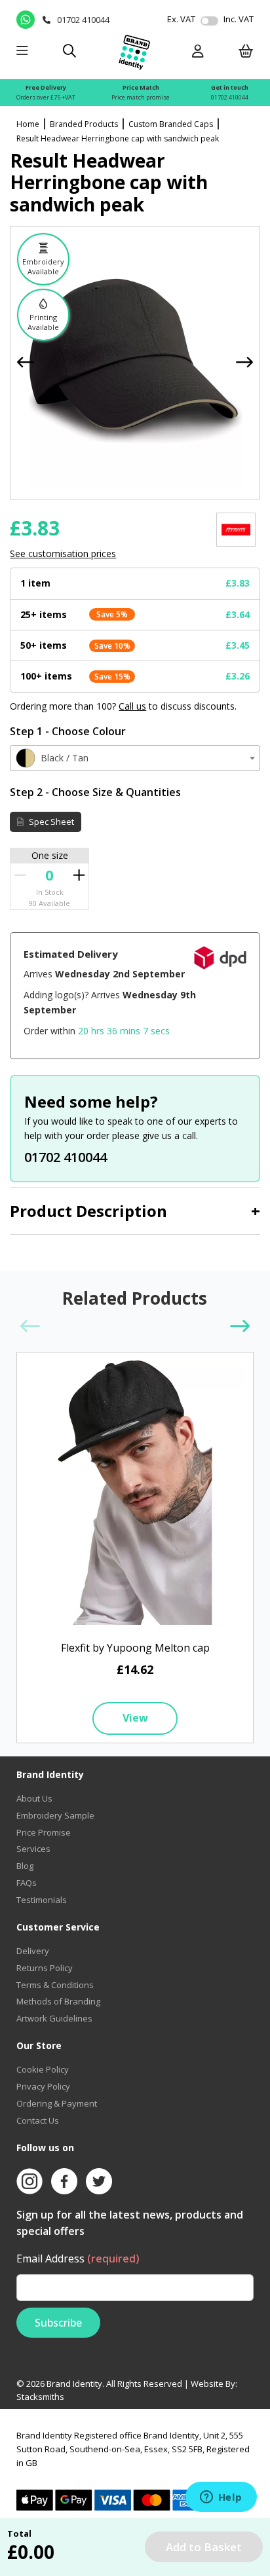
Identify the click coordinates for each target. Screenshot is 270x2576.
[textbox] (135, 758)
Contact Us (38, 2120)
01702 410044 (230, 97)
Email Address (78, 2259)
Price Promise (44, 1832)
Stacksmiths (40, 2397)
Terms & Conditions (55, 1985)
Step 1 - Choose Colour (68, 731)
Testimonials (42, 1900)
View (135, 1718)
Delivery (33, 1951)
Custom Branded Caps (171, 124)
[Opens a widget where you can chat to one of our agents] (221, 2498)
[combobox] (135, 758)
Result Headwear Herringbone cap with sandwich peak (118, 138)
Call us (132, 706)
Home (28, 124)
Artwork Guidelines (54, 2018)
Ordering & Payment (57, 2103)
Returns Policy (45, 1968)
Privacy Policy (43, 2086)
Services (33, 1849)
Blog (25, 1866)
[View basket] (246, 52)
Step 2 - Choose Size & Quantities (95, 792)
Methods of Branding (58, 2001)
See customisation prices (63, 553)
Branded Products (84, 124)
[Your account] (198, 52)
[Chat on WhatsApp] (26, 20)
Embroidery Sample (55, 1815)
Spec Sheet (50, 822)
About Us (34, 1798)
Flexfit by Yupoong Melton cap (135, 1648)
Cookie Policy (43, 2069)
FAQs (27, 1883)
